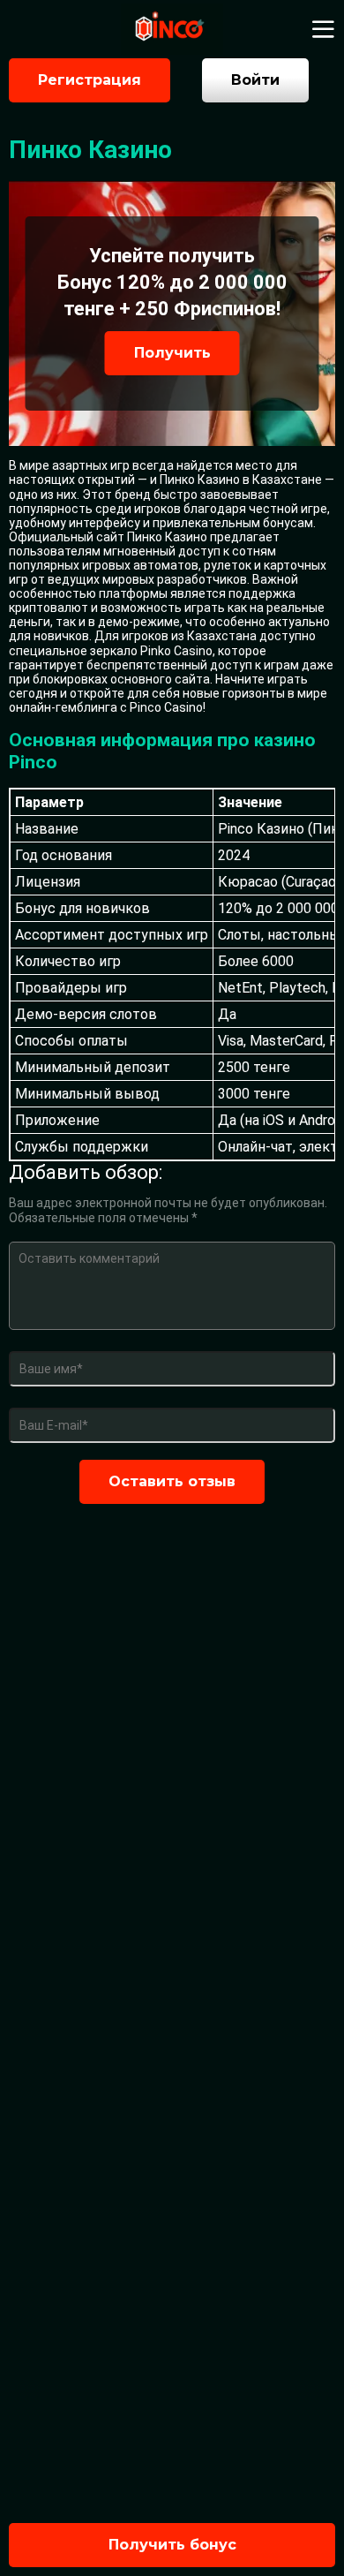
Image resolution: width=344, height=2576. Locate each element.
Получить (172, 353)
